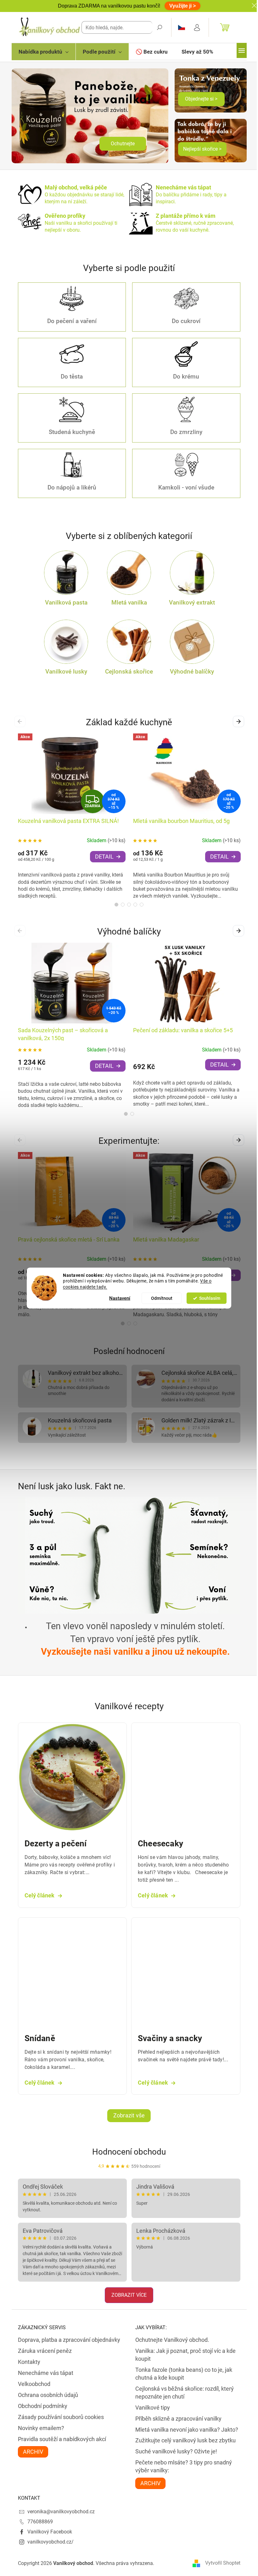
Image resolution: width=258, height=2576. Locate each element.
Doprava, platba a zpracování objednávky (69, 2340)
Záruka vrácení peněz (45, 2351)
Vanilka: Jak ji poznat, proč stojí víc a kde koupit (185, 2355)
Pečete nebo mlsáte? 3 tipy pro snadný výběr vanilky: (184, 2466)
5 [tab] (142, 905)
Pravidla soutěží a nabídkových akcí (62, 2439)
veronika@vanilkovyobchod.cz (61, 2512)
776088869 (40, 2522)
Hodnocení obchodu (129, 2152)
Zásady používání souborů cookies (61, 2417)
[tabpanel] (72, 816)
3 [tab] (129, 905)
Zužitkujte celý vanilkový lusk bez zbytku (185, 2440)
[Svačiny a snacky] (186, 1971)
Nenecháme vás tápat (46, 2373)
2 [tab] (123, 905)
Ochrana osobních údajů (48, 2395)
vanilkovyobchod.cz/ (50, 2542)
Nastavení (120, 1298)
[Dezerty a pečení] (73, 1777)
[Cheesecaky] (186, 1777)
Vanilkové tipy (153, 2408)
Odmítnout (162, 1298)
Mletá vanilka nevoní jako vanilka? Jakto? (187, 2430)
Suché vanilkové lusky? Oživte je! (176, 2451)
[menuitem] (44, 52)
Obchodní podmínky (43, 2406)
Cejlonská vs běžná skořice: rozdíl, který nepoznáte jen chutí (185, 2393)
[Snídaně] (73, 1971)
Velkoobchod (34, 2384)
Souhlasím (210, 1298)
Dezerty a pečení (56, 1844)
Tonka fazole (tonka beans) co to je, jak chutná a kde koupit (184, 2374)
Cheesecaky (160, 1844)
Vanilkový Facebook (50, 2532)
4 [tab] (135, 905)
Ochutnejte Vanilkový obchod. (172, 2340)
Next (240, 721)
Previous (21, 721)
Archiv (33, 2452)
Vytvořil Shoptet (223, 2563)
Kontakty (29, 2362)
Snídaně (40, 2038)
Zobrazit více (129, 2295)
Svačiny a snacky (170, 2038)
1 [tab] (116, 905)
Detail (104, 857)
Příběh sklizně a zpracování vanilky (178, 2419)
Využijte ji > (182, 6)
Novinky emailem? (41, 2428)
